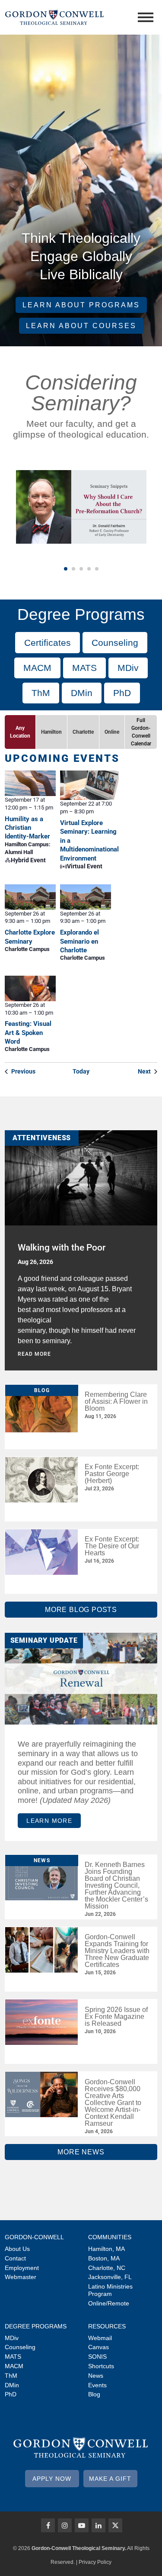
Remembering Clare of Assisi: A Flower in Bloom (116, 1401)
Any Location (20, 732)
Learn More (49, 1821)
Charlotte (83, 732)
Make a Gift (110, 2479)
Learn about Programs (81, 305)
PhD (122, 693)
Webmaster (21, 2277)
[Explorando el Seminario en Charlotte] (85, 897)
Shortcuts (101, 2366)
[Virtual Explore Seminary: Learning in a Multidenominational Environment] (89, 785)
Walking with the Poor (62, 1248)
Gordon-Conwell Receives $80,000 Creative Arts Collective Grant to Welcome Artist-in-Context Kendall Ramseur (113, 2103)
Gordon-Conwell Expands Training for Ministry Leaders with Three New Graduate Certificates (117, 1951)
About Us (17, 2249)
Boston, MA (104, 2258)
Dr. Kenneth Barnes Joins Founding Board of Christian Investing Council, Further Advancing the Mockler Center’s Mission (116, 1885)
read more (34, 1354)
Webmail (100, 2338)
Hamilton (51, 732)
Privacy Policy (95, 2562)
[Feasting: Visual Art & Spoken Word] (30, 988)
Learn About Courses (81, 326)
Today (81, 1071)
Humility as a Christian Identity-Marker (27, 828)
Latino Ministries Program (110, 2290)
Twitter (115, 2525)
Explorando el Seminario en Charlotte (79, 941)
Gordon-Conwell (34, 2237)
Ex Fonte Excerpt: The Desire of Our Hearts (112, 1546)
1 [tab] (66, 569)
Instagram (65, 2525)
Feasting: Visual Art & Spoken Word (28, 1033)
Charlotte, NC (107, 2268)
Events (97, 2385)
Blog (94, 2394)
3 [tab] (81, 569)
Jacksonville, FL (110, 2277)
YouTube (82, 2525)
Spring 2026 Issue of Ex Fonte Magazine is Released (116, 2017)
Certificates (48, 643)
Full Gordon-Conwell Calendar (141, 732)
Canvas (98, 2347)
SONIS (97, 2357)
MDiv (128, 668)
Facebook (48, 2525)
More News (81, 2152)
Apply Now (52, 2479)
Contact (15, 2258)
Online (112, 732)
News (96, 2376)
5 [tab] (97, 569)
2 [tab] (73, 569)
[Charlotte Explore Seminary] (30, 897)
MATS (84, 668)
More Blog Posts (81, 1610)
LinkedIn (98, 2525)
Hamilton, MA (106, 2249)
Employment (22, 2268)
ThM (41, 693)
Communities (110, 2237)
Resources (107, 2326)
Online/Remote (109, 2303)
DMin (82, 693)
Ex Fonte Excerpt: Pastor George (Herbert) (112, 1474)
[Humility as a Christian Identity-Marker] (30, 783)
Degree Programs (36, 2326)
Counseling (115, 643)
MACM (37, 668)
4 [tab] (89, 569)
